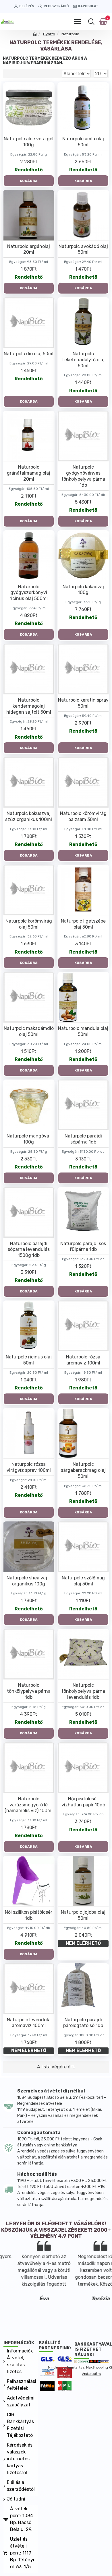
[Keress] (91, 22)
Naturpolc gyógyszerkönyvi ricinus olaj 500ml (29, 593)
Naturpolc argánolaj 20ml (29, 249)
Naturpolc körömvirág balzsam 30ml (83, 816)
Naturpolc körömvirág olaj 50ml (29, 924)
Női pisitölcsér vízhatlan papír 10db (83, 1802)
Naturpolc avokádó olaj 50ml (83, 249)
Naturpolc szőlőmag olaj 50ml (83, 1581)
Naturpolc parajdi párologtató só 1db (83, 2023)
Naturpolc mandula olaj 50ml (83, 1031)
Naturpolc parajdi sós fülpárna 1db (83, 1247)
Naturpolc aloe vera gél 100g (29, 142)
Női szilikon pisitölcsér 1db (29, 1915)
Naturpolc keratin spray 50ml (83, 703)
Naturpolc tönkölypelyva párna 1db (29, 1691)
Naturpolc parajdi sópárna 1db (83, 1139)
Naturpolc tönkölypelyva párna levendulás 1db (83, 1691)
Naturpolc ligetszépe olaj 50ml (83, 924)
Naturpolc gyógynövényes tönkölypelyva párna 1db (83, 476)
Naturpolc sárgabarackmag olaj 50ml (83, 1470)
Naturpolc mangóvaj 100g (29, 1139)
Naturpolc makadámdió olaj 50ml (29, 1031)
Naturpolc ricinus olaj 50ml (29, 1360)
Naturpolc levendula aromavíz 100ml (29, 2023)
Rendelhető (29, 170)
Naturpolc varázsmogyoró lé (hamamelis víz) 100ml (29, 1805)
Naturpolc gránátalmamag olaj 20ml (29, 473)
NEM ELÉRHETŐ (83, 1943)
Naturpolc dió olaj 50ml (29, 354)
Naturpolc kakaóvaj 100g (83, 590)
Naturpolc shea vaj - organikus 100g (29, 1581)
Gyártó (49, 34)
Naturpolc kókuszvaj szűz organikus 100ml (29, 816)
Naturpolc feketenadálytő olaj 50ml (83, 360)
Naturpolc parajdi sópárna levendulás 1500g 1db (29, 1250)
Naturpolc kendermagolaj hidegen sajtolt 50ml (29, 706)
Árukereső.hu (92, 2374)
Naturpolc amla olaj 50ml (83, 142)
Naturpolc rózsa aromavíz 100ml (83, 1360)
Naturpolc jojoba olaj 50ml (83, 1915)
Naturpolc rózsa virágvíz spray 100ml (29, 1467)
